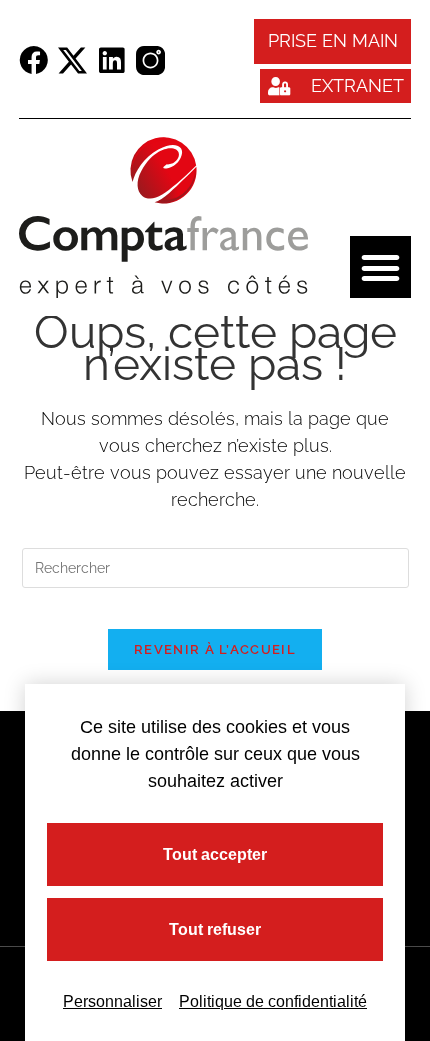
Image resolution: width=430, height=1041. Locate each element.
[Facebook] (33, 60)
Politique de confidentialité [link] (273, 1001)
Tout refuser (215, 929)
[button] (381, 267)
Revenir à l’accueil (215, 649)
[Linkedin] (111, 60)
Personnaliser (112, 1001)
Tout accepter (215, 854)
